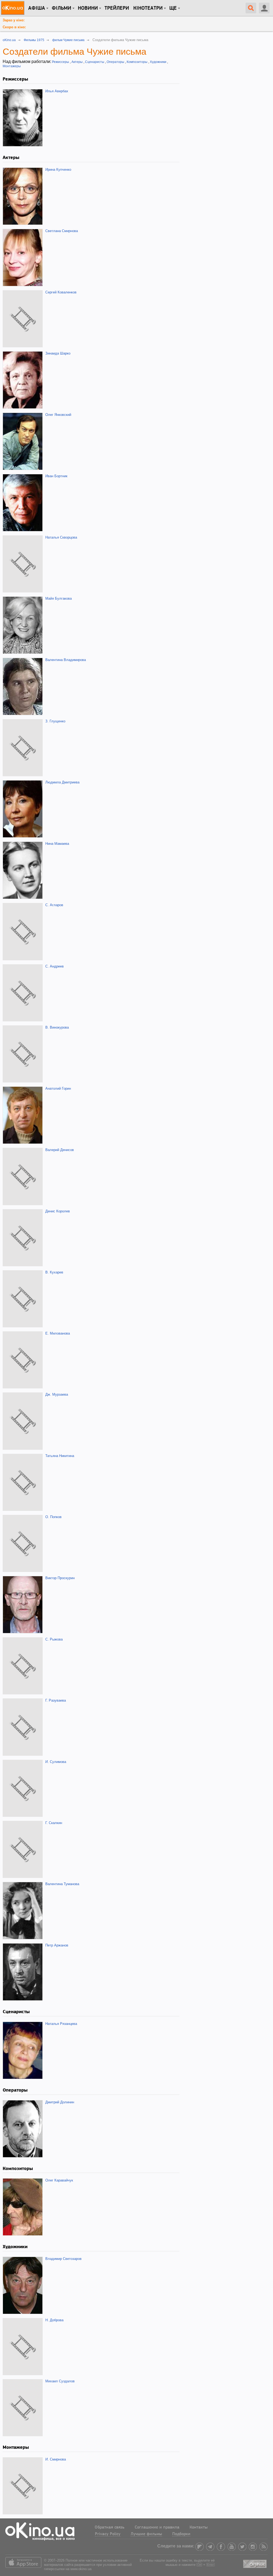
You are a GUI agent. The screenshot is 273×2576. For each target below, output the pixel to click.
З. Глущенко (55, 721)
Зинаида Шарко (58, 353)
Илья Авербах (57, 91)
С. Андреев (55, 966)
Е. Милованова (58, 1333)
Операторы (115, 62)
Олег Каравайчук (59, 2180)
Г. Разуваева (56, 1700)
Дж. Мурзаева (57, 1394)
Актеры (77, 62)
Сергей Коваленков (61, 292)
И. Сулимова (56, 1762)
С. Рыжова (54, 1639)
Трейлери (117, 8)
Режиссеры (61, 62)
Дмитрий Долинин (60, 2102)
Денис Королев (58, 1211)
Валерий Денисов (60, 1150)
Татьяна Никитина (60, 1456)
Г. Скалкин (54, 1823)
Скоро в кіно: (14, 27)
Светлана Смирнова (62, 231)
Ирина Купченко (58, 170)
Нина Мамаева (57, 844)
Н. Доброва (54, 2320)
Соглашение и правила (157, 2527)
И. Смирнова (56, 2459)
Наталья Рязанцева (61, 2024)
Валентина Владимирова (66, 660)
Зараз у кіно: (14, 20)
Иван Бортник (56, 476)
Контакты (199, 2527)
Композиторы (137, 62)
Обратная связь (110, 2527)
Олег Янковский (58, 415)
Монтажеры (12, 66)
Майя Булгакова (59, 598)
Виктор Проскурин (60, 1578)
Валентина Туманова (62, 1884)
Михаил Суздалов (60, 2381)
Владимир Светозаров (63, 2259)
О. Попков (53, 1517)
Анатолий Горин (58, 1088)
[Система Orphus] (255, 2563)
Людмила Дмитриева (62, 782)
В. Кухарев (54, 1272)
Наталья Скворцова (61, 537)
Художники (158, 62)
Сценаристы (95, 62)
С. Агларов (54, 905)
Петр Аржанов (57, 1945)
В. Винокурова (57, 1027)
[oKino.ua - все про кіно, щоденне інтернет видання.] (13, 8)
